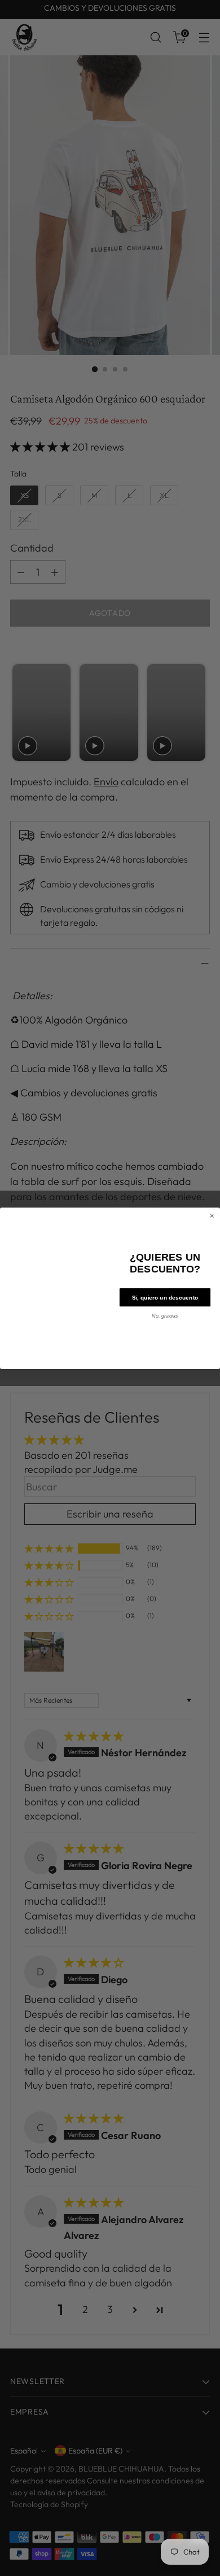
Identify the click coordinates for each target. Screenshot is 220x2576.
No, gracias (165, 1315)
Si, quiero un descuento (165, 1297)
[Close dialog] (212, 1215)
